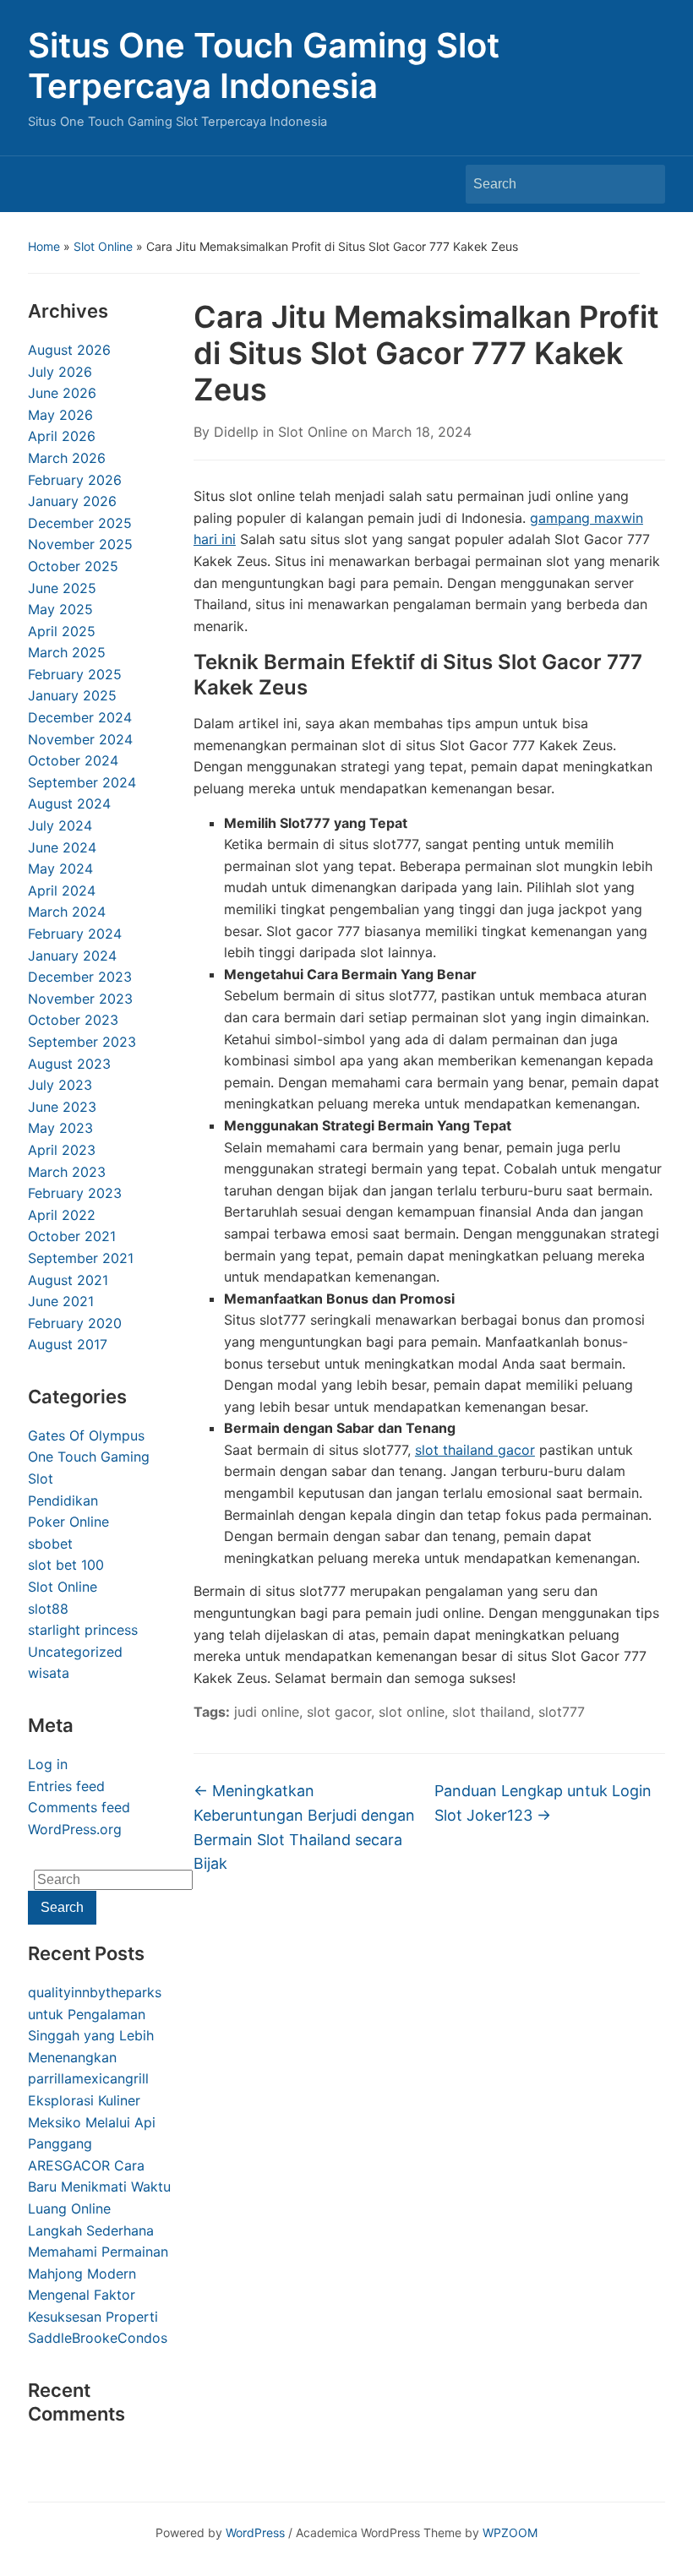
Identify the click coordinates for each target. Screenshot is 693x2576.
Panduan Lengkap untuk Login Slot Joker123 (543, 1803)
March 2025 (67, 652)
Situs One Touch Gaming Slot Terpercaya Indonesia (264, 65)
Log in (48, 1764)
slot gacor (339, 1712)
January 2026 (72, 501)
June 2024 (62, 847)
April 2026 (62, 436)
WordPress (255, 2532)
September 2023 (82, 1042)
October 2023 (73, 1020)
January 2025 (72, 695)
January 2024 (72, 956)
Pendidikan (63, 1500)
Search (644, 184)
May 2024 (60, 869)
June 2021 (61, 1301)
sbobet (50, 1544)
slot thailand (491, 1712)
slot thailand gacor (475, 1450)
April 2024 (62, 890)
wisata (49, 1673)
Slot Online (103, 246)
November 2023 (80, 999)
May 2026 (60, 415)
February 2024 (75, 934)
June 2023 (62, 1107)
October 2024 (73, 760)
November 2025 (80, 544)
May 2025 (60, 609)
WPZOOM (510, 2532)
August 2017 (68, 1344)
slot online (412, 1712)
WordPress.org (75, 1829)
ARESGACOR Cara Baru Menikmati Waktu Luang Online (99, 2187)
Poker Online (68, 1522)
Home (44, 246)
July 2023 (60, 1085)
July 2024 (60, 825)
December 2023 (80, 977)
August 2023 (69, 1064)
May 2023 (60, 1128)
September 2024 (82, 782)
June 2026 (62, 393)
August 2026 (69, 350)
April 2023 (62, 1150)
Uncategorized (75, 1652)
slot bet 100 (66, 1565)
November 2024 (80, 739)
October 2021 (72, 1236)
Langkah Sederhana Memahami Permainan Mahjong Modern (98, 2252)
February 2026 (75, 480)
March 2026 (67, 458)
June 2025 (62, 588)
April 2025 (62, 631)
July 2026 (60, 372)
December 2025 (80, 523)
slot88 (48, 1609)
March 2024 (67, 912)
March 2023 (67, 1172)
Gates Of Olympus (86, 1435)
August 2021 (68, 1280)
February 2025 (75, 674)
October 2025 (73, 566)
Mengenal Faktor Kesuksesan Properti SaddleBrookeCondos (98, 2316)
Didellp (236, 432)
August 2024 (69, 803)
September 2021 (81, 1258)
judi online (267, 1712)
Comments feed (79, 1807)
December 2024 (80, 717)
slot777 (562, 1712)
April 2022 (62, 1215)
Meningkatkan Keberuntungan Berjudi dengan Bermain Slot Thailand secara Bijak (304, 1827)
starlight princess (83, 1630)
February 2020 (75, 1323)
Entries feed (66, 1786)
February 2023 (75, 1193)
